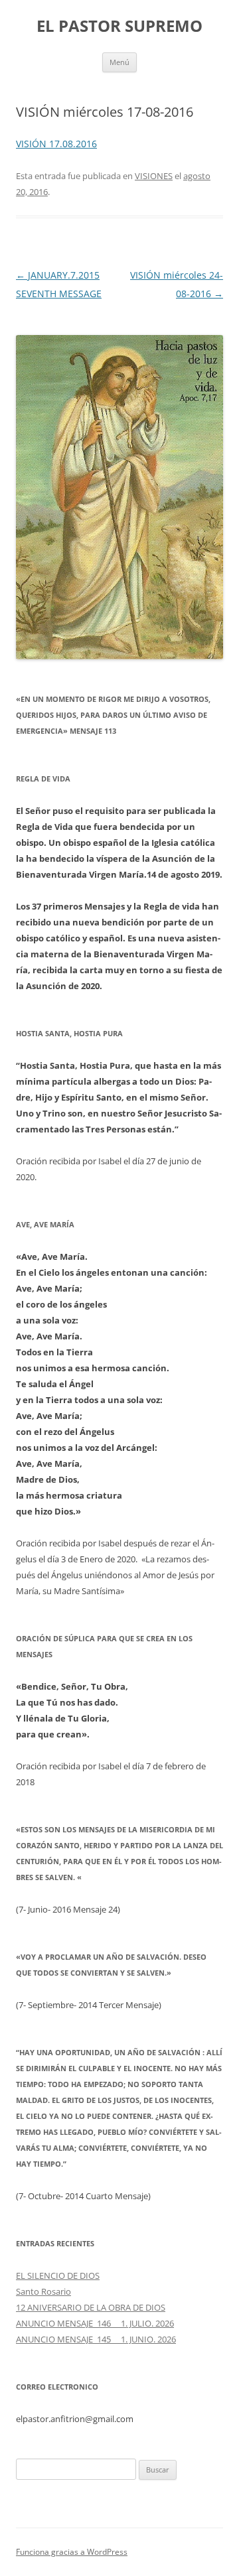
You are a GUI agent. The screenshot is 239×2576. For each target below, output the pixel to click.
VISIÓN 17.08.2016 (56, 144)
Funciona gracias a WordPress (72, 2552)
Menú (119, 62)
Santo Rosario (43, 2291)
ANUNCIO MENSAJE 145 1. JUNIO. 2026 (96, 2339)
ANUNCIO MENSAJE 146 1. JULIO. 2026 (95, 2323)
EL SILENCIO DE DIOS (58, 2275)
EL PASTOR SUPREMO (119, 26)
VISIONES (154, 176)
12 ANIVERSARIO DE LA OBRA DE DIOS (91, 2307)
